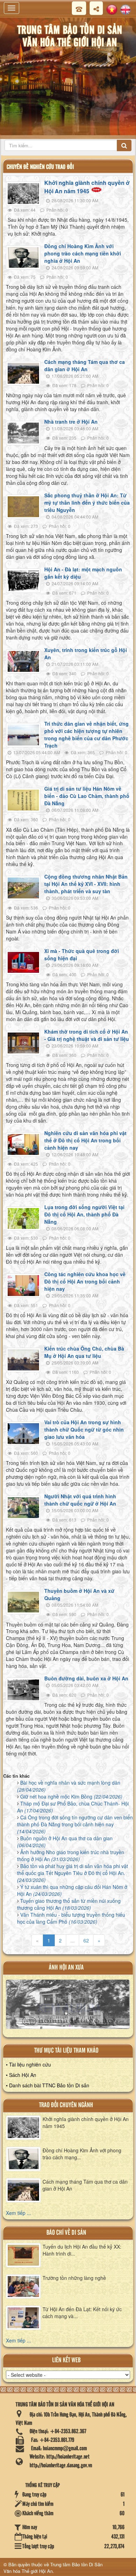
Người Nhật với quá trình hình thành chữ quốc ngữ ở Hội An (80, 1500)
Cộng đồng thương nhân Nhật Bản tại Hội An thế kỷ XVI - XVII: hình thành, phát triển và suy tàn (86, 884)
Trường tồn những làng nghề (74, 2278)
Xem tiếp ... (18, 2213)
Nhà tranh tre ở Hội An (71, 422)
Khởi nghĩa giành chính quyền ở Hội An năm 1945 (87, 187)
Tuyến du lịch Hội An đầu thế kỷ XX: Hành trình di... (82, 2250)
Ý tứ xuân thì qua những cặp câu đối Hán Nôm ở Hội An (72, 1890)
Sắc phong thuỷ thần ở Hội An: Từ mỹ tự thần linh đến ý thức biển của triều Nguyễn (87, 503)
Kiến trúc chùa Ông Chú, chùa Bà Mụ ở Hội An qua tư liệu (84, 1352)
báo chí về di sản (66, 2233)
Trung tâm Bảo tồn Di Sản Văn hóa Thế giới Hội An (53, 2568)
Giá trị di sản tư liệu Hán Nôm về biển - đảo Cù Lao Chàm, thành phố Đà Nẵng (87, 796)
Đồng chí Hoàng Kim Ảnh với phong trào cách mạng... (82, 2154)
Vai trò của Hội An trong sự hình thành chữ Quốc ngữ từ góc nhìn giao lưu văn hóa (84, 1429)
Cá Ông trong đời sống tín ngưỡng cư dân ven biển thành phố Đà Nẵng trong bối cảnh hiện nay (75, 1824)
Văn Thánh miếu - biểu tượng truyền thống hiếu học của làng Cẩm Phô (71, 1918)
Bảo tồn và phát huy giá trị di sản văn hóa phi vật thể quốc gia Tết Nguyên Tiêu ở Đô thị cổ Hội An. (73, 1873)
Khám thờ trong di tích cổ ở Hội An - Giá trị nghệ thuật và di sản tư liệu (87, 1035)
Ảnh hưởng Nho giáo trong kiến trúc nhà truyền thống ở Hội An (71, 1856)
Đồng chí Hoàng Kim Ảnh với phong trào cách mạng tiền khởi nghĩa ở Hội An (83, 253)
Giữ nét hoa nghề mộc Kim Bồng (71, 1796)
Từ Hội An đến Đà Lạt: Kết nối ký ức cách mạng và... (82, 2313)
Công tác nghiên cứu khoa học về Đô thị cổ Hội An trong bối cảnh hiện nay (85, 1281)
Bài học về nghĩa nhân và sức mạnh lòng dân (69, 1786)
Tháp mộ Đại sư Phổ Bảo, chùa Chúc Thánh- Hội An (73, 1807)
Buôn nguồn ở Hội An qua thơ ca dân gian (65, 1842)
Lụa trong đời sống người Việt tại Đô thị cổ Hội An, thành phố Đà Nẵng (84, 1214)
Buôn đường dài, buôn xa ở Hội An (86, 1678)
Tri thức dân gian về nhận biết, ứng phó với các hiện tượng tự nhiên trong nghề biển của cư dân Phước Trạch (86, 735)
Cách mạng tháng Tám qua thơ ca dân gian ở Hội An (85, 365)
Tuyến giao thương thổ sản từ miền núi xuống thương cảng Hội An (69, 1904)
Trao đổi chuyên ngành (66, 2105)
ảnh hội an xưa (66, 1968)
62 (86, 1940)
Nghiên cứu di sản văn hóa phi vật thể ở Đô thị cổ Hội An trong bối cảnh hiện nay (85, 1140)
